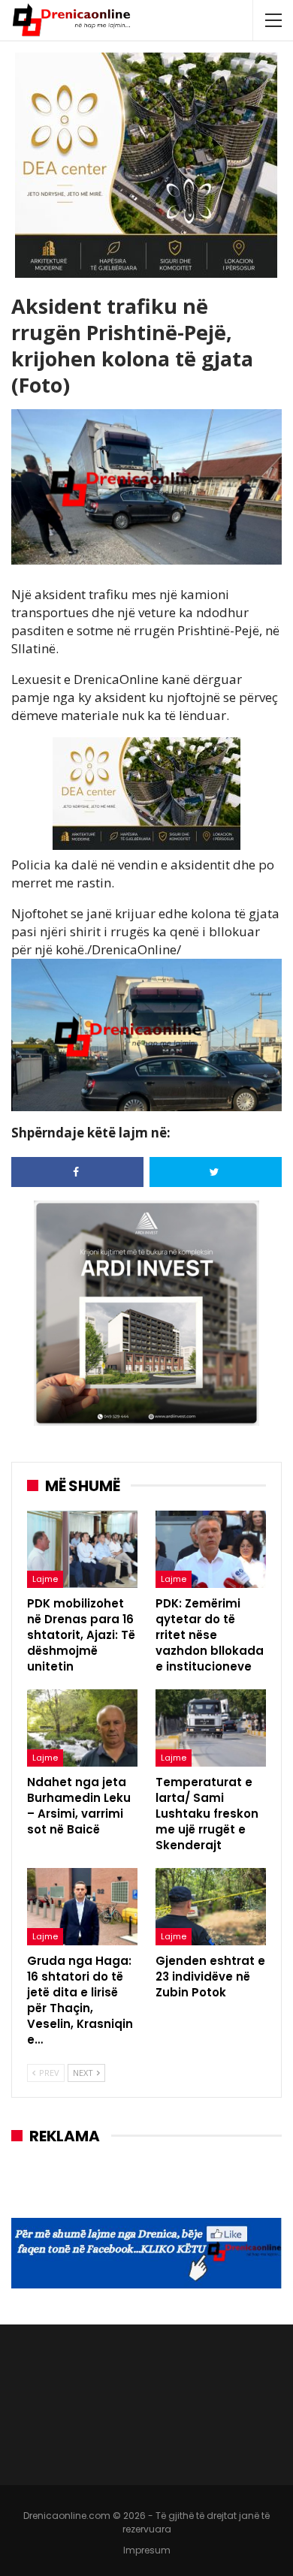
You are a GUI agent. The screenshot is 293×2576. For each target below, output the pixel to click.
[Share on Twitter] (216, 1172)
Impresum (147, 2550)
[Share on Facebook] (77, 1172)
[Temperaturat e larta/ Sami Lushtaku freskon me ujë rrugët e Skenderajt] (211, 1728)
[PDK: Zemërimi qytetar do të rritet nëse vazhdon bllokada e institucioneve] (211, 1549)
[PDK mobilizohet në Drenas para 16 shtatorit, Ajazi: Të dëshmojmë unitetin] (82, 1549)
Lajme (45, 1579)
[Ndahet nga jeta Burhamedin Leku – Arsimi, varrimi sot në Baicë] (82, 1728)
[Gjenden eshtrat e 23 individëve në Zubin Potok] (211, 1907)
